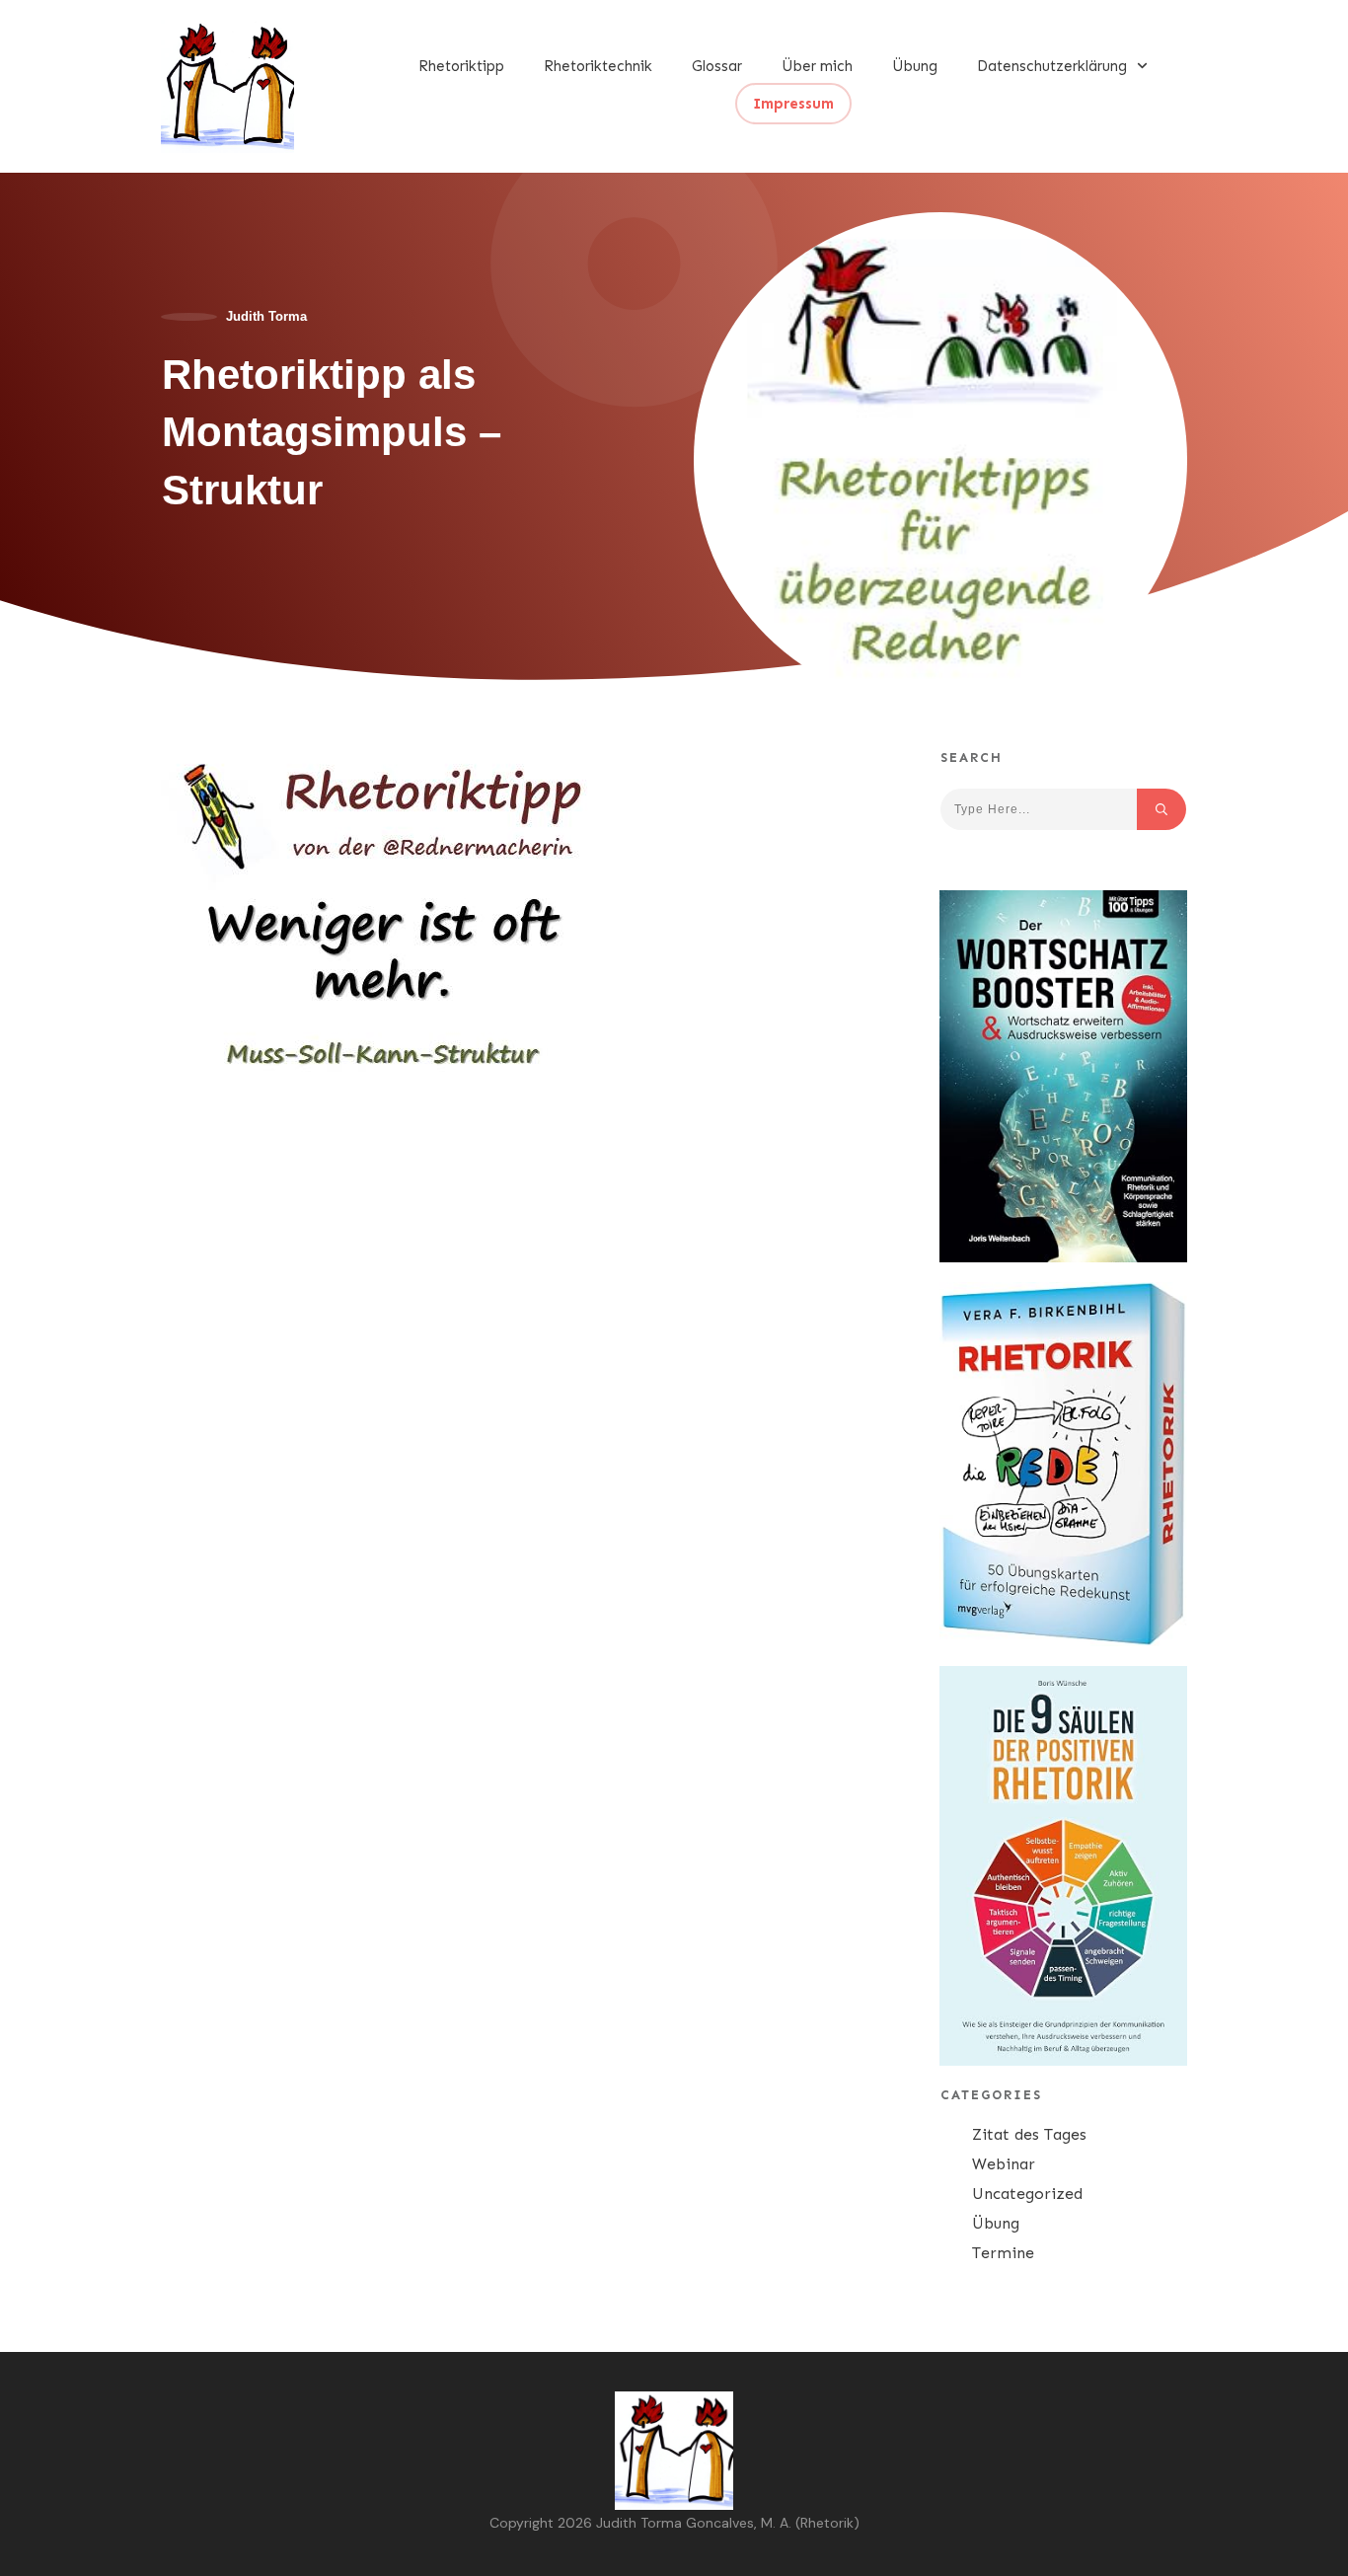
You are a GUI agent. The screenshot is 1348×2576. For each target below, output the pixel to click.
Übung (996, 2223)
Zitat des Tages (1029, 2134)
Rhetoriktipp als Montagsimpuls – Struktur (332, 433)
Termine (1003, 2253)
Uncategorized (1027, 2194)
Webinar (1004, 2164)
